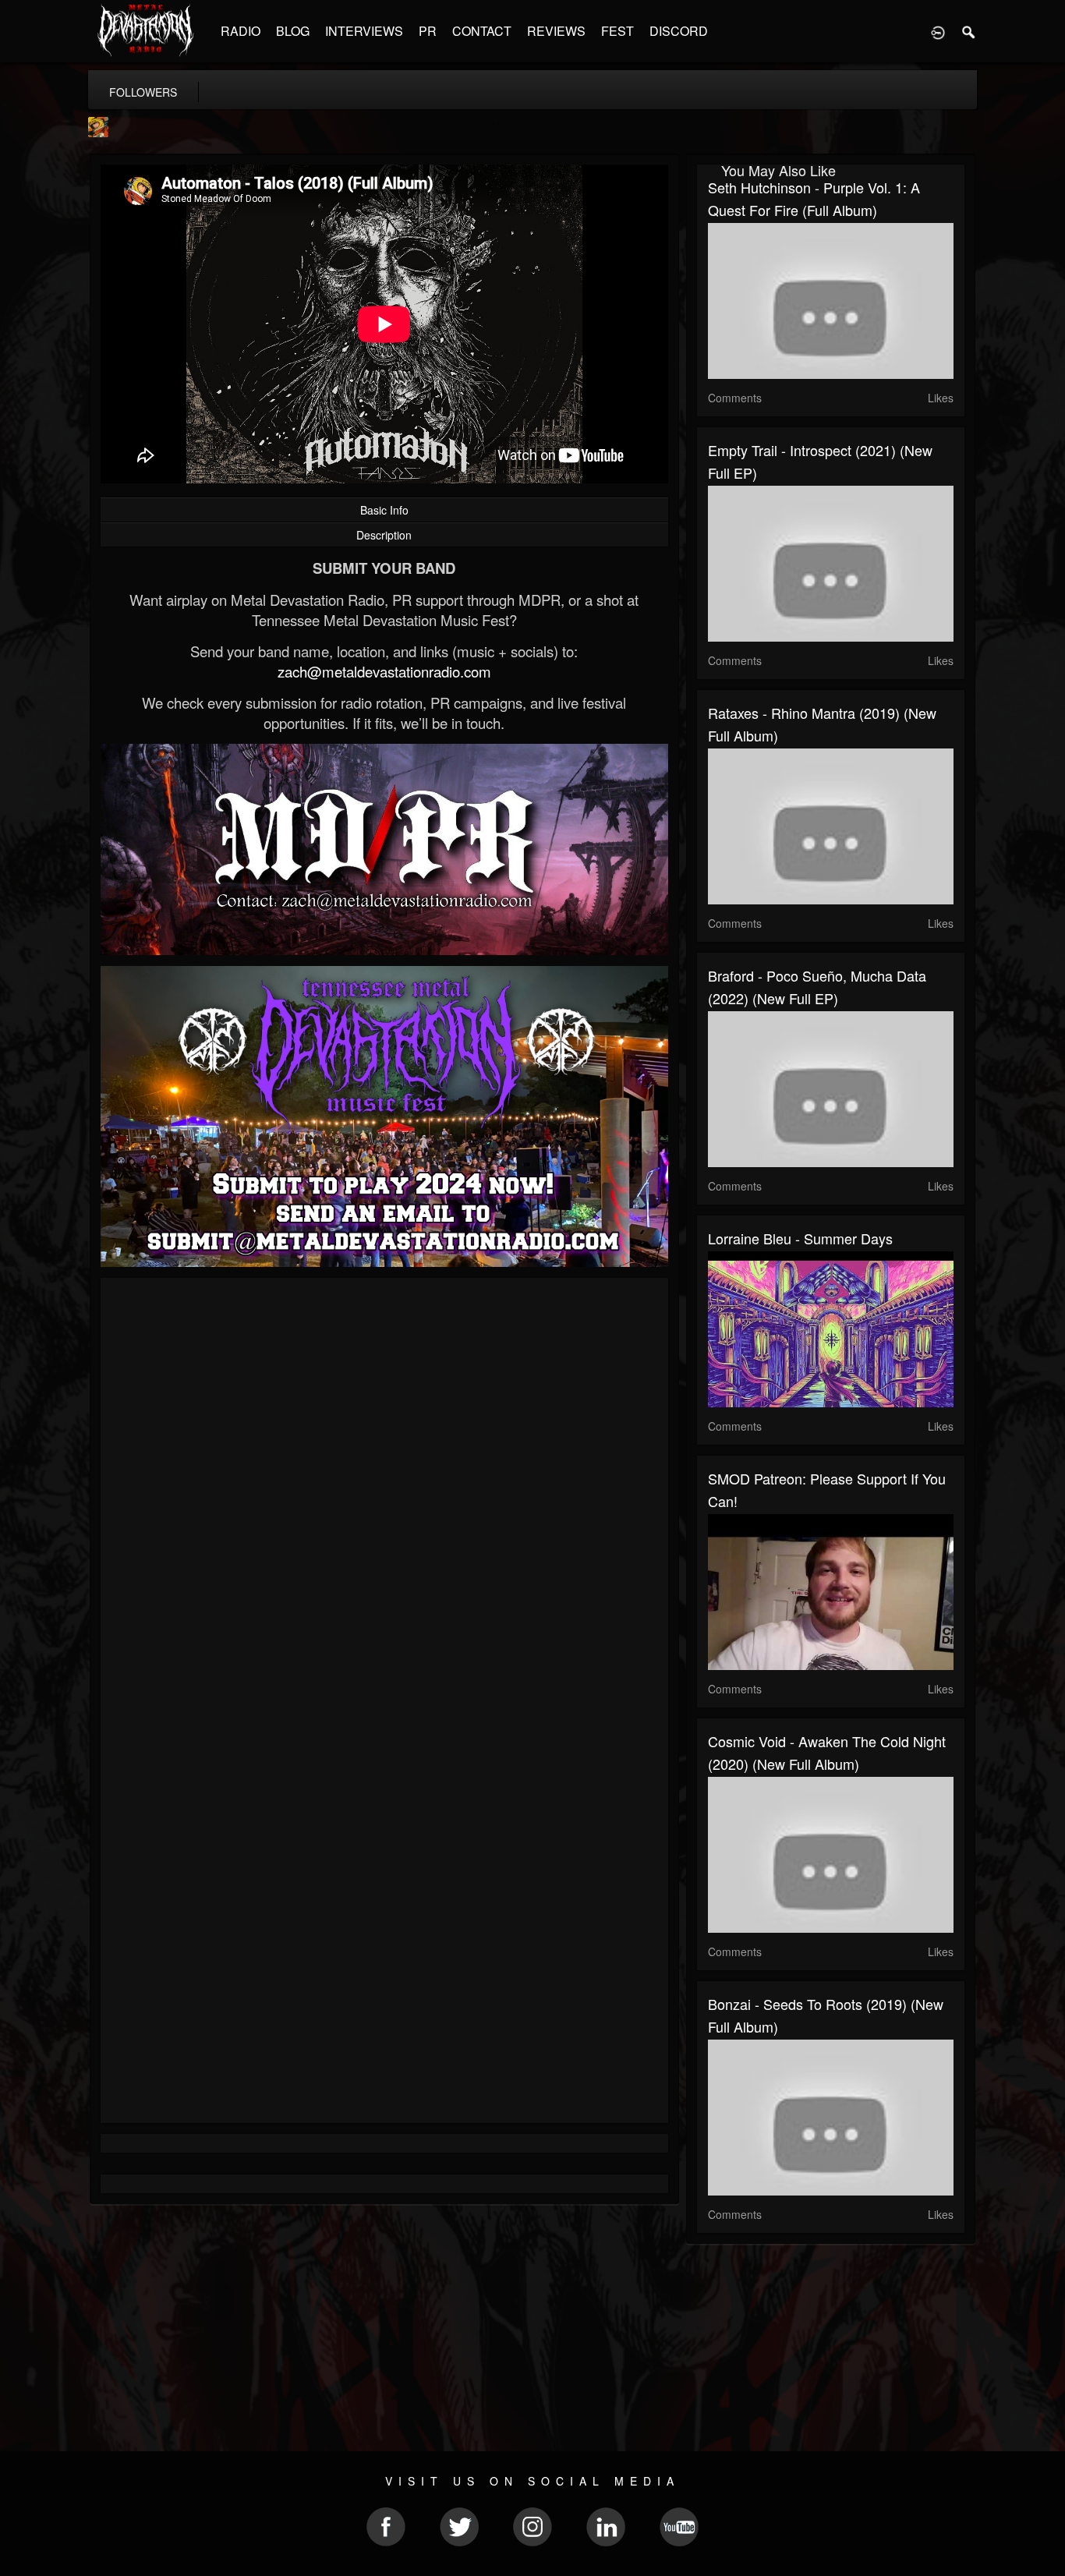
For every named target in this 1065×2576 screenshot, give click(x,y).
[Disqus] (384, 1498)
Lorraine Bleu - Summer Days (800, 1238)
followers (143, 92)
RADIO (241, 31)
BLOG (293, 31)
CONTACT (482, 31)
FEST (617, 31)
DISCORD (679, 31)
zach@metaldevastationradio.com (384, 671)
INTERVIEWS (364, 31)
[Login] (938, 31)
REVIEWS (556, 31)
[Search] (969, 31)
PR (428, 31)
